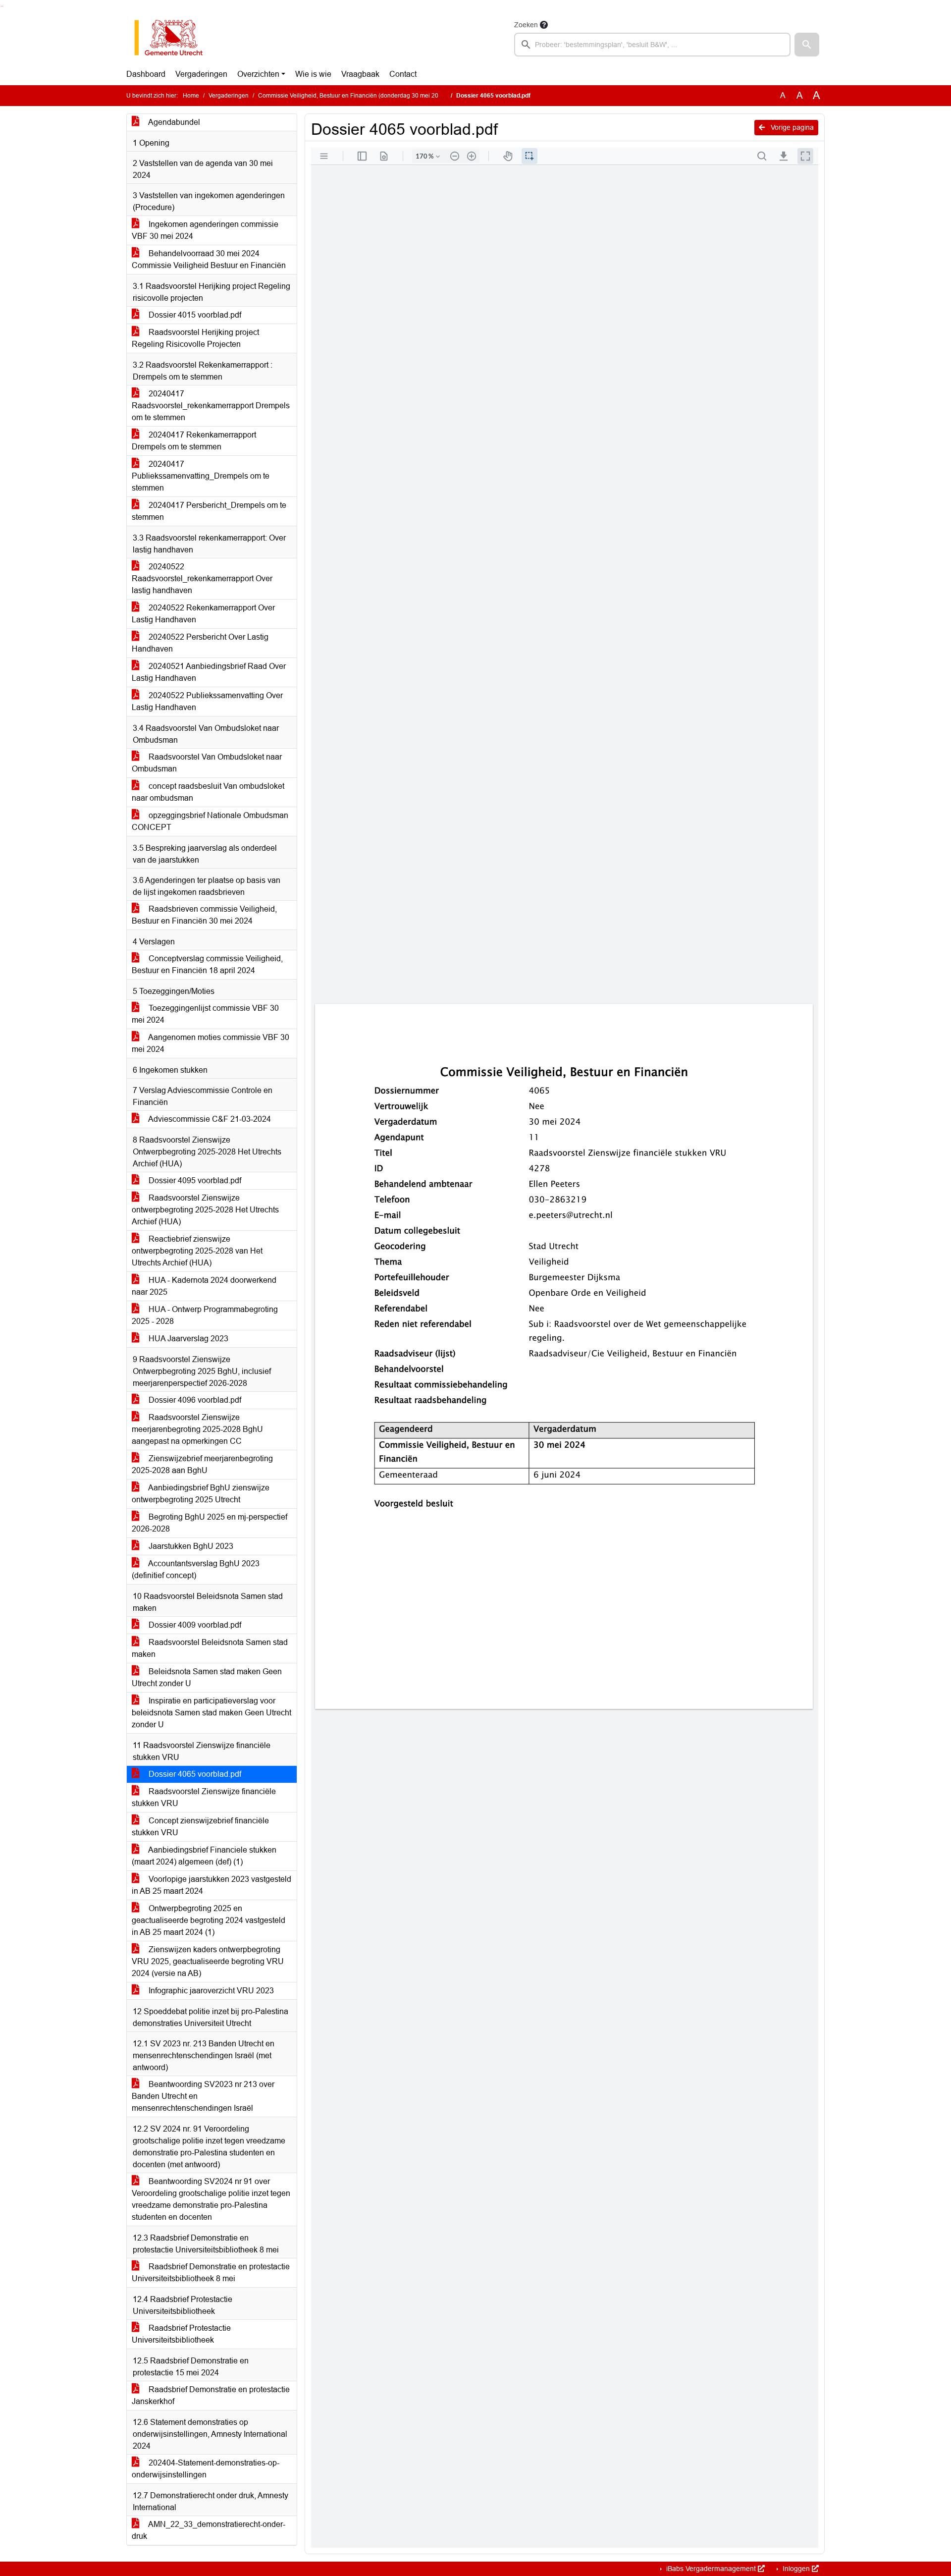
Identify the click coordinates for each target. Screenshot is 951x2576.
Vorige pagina (791, 127)
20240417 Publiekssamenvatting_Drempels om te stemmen (201, 476)
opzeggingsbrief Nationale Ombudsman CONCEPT (210, 821)
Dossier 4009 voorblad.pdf (194, 1625)
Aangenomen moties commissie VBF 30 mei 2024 (211, 1043)
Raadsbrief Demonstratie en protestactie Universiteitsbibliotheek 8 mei (211, 2273)
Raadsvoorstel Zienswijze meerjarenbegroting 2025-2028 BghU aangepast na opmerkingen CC (197, 1429)
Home (191, 96)
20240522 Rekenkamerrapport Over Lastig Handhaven (203, 614)
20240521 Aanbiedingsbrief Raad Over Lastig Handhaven (209, 672)
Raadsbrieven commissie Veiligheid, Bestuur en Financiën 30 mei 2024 (204, 915)
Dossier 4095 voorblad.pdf (194, 1180)
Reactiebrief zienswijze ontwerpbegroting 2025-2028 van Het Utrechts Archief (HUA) (197, 1251)
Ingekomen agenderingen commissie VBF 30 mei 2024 (205, 230)
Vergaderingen (201, 74)
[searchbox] (652, 45)
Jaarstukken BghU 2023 (190, 1546)
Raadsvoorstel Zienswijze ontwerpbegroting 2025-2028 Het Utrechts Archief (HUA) (205, 1210)
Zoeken (526, 25)
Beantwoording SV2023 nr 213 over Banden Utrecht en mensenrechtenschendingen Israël (203, 2096)
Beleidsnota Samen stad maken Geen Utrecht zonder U (207, 1677)
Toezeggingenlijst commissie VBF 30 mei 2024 (205, 1014)
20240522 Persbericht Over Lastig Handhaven (200, 643)
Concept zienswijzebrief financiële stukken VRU (200, 1827)
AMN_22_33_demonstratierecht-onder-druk (209, 2530)
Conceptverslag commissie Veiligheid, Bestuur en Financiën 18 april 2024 (207, 964)
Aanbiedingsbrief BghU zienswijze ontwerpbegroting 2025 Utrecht (201, 1494)
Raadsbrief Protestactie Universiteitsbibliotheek (181, 2334)
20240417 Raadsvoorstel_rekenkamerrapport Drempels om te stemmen (211, 406)
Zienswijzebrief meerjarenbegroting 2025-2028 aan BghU (202, 1464)
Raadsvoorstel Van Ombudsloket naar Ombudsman (207, 763)
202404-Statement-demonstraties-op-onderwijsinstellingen (206, 2469)
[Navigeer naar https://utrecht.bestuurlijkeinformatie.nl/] (174, 38)
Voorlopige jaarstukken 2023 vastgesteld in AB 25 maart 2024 (211, 1885)
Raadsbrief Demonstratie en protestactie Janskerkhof (211, 2395)
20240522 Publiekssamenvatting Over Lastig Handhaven (207, 701)
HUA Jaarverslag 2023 (187, 1339)
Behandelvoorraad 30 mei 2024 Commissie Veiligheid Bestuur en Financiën (209, 259)
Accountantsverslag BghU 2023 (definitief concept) (196, 1569)
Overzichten (258, 74)
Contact (403, 74)
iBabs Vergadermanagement (711, 2569)
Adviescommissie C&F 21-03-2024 (209, 1119)
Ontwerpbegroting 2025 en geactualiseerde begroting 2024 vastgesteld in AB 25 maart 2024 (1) (209, 1920)
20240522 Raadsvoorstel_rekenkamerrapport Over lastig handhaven (202, 578)
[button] (807, 45)
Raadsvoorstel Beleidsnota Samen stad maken (210, 1648)
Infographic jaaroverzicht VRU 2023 (210, 1991)
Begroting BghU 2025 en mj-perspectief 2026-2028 (210, 1523)
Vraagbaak (360, 74)
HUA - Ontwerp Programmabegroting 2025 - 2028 (205, 1315)
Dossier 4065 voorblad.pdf (194, 1774)
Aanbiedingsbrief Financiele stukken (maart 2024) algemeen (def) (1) (204, 1856)
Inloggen (796, 2569)
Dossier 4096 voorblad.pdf (194, 1400)
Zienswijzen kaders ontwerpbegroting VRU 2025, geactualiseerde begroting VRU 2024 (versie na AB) (208, 1961)
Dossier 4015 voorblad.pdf (194, 315)
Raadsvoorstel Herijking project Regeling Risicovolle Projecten (195, 338)
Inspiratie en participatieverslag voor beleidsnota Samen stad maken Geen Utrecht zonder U (211, 1713)
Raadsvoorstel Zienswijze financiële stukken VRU (204, 1797)
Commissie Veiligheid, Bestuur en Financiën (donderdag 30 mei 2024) (353, 96)
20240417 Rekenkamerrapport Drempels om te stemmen (194, 441)
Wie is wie (313, 74)
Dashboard (146, 74)
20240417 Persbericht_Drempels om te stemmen (209, 511)
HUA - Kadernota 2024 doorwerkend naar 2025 (204, 1286)
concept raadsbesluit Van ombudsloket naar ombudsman (208, 792)
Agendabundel (173, 122)
